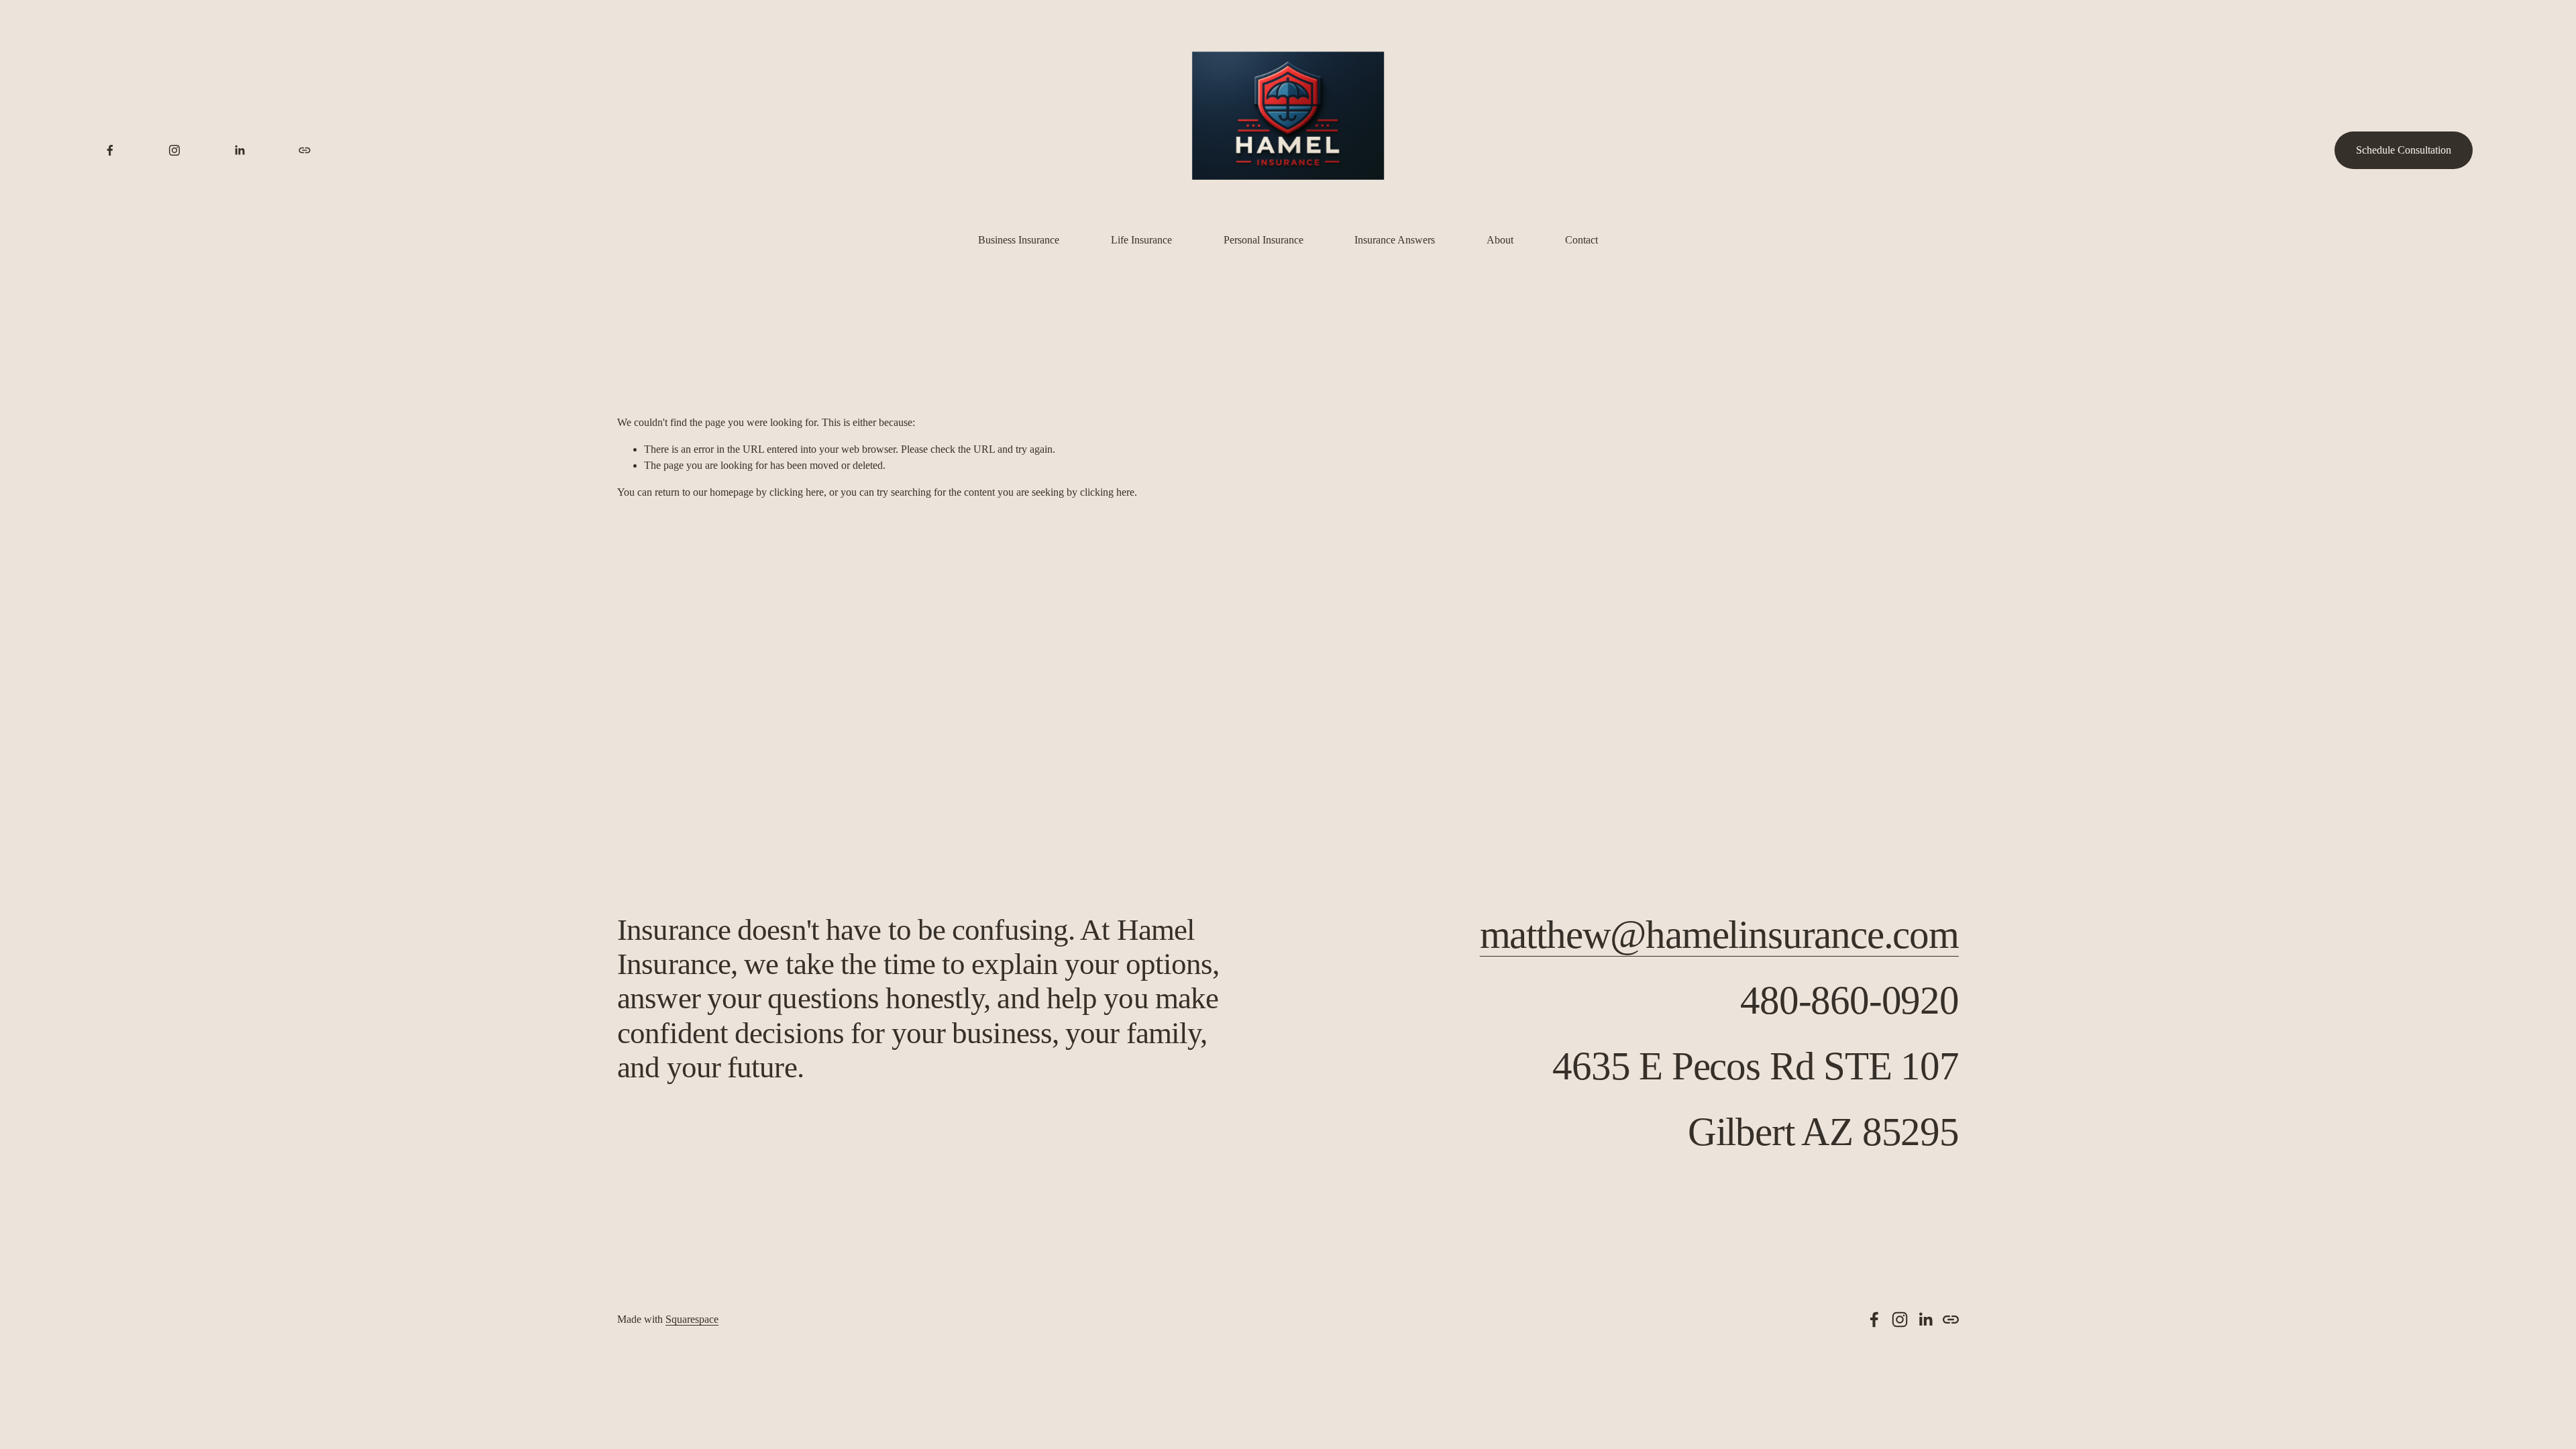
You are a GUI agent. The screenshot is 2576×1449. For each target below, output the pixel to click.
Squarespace (692, 1319)
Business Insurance (1019, 240)
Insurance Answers (1395, 240)
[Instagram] (174, 150)
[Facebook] (110, 150)
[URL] (305, 150)
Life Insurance (1141, 240)
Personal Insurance (1264, 240)
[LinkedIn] (239, 150)
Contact (1581, 240)
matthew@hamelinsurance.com (1719, 935)
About (1500, 240)
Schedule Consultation (2404, 150)
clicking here (797, 492)
